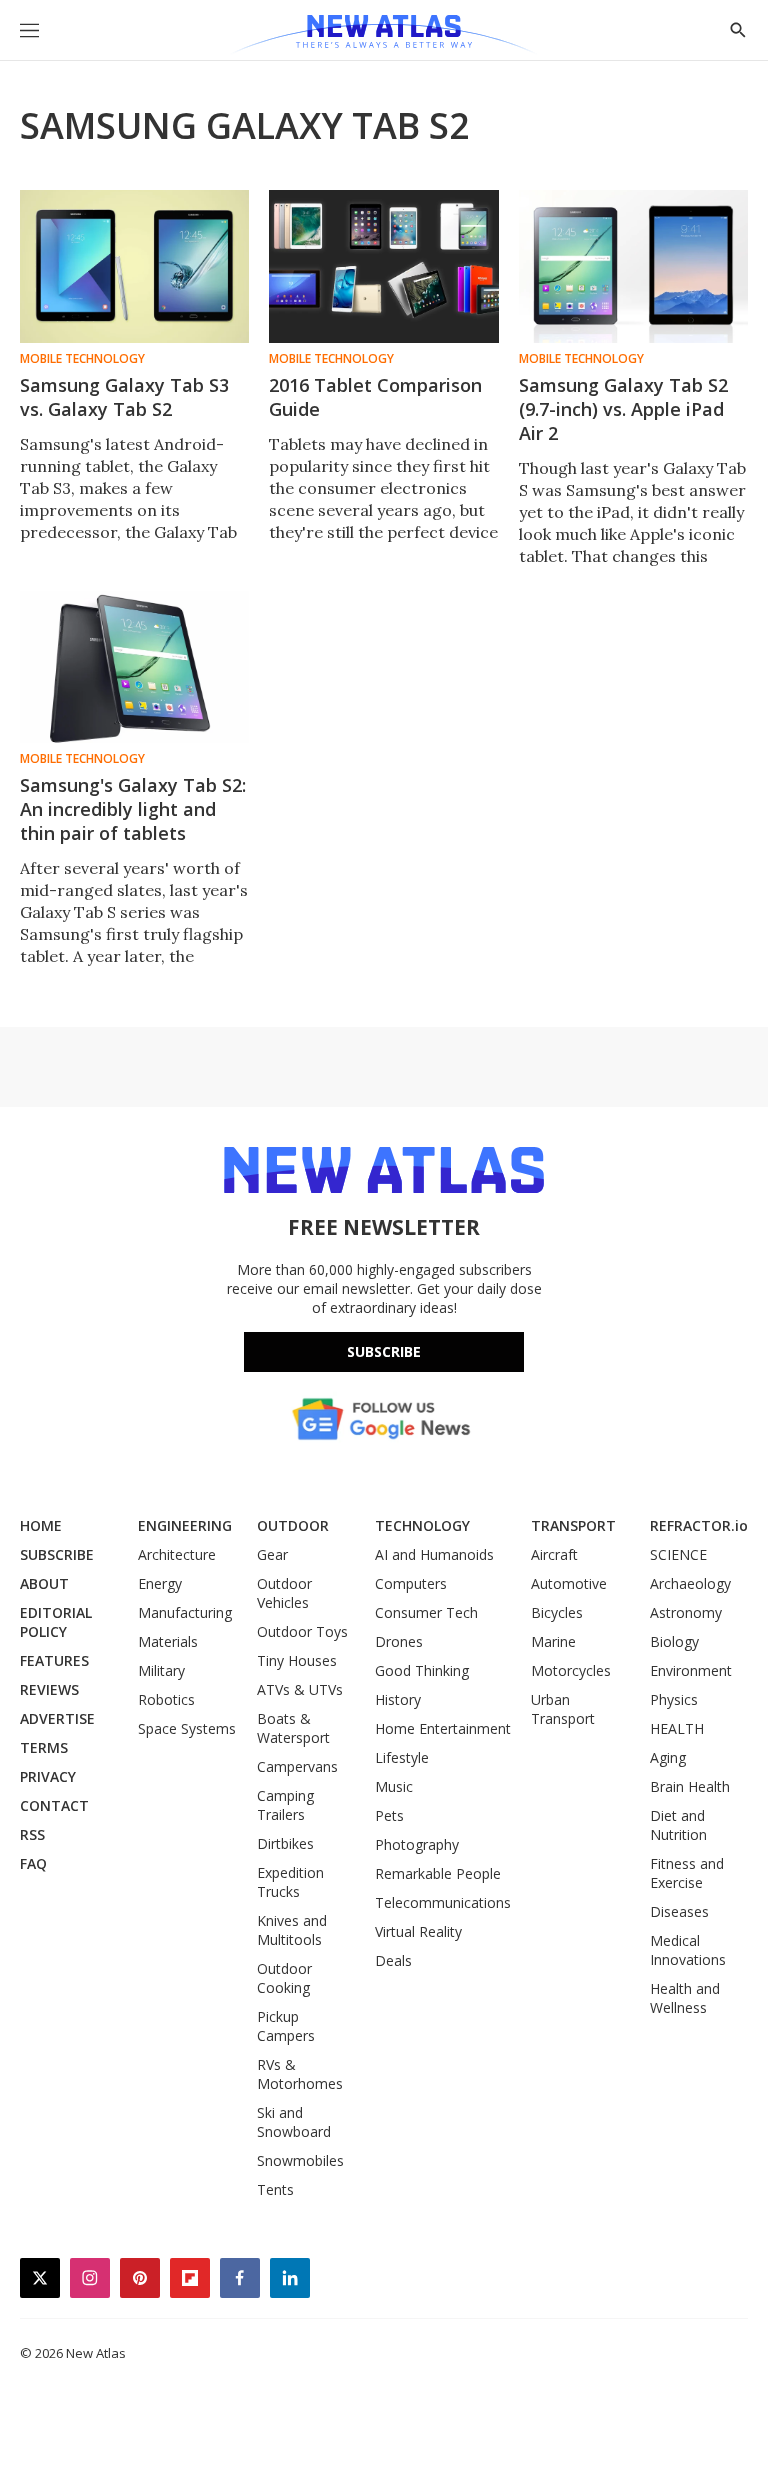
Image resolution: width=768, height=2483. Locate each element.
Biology (674, 1641)
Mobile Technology (82, 359)
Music (394, 1786)
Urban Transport (563, 1709)
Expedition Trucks (290, 1882)
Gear (272, 1554)
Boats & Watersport (293, 1728)
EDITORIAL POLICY (56, 1622)
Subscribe (384, 1351)
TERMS (44, 1747)
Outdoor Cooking (284, 1978)
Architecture (177, 1554)
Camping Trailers (285, 1805)
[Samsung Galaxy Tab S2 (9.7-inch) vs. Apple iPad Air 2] (633, 266)
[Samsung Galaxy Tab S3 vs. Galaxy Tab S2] (134, 266)
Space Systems (187, 1728)
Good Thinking (422, 1670)
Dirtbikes (285, 1843)
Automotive (569, 1583)
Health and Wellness (685, 1998)
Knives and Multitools (292, 1930)
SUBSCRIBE (57, 1554)
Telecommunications (443, 1902)
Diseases (679, 1911)
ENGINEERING (185, 1525)
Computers (411, 1583)
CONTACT (54, 1805)
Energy (160, 1583)
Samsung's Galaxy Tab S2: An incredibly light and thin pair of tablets (133, 809)
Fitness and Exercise (687, 1873)
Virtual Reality (418, 1931)
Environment (691, 1670)
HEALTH (677, 1728)
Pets (389, 1815)
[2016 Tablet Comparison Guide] (383, 266)
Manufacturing (185, 1612)
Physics (674, 1699)
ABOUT (44, 1583)
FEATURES (54, 1660)
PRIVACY (48, 1776)
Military (161, 1670)
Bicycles (557, 1612)
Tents (275, 2189)
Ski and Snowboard (294, 2122)
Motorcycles (571, 1670)
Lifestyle (402, 1757)
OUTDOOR (293, 1525)
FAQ (33, 1863)
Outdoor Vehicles (284, 1593)
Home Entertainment (443, 1728)
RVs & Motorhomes (300, 2074)
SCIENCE (678, 1554)
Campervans (297, 1766)
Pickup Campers (286, 2026)
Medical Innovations (688, 1950)
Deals (393, 1960)
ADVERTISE (57, 1718)
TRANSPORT (573, 1525)
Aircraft (554, 1554)
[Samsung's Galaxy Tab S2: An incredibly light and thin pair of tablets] (134, 667)
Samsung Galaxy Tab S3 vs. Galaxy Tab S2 (124, 397)
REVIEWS (49, 1689)
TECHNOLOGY (422, 1525)
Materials (168, 1641)
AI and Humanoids (434, 1554)
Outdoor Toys (302, 1631)
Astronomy (686, 1612)
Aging (668, 1757)
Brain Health (690, 1786)
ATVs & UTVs (300, 1689)
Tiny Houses (297, 1660)
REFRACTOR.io (699, 1525)
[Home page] (383, 35)
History (398, 1699)
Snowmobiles (300, 2160)
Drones (399, 1641)
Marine (553, 1641)
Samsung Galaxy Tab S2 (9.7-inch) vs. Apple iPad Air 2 (623, 409)
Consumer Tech (426, 1612)
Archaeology (690, 1583)
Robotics (166, 1699)
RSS (32, 1834)
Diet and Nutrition (678, 1825)
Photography (417, 1844)
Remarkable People (438, 1873)
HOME (41, 1525)
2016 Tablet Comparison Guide (375, 397)
